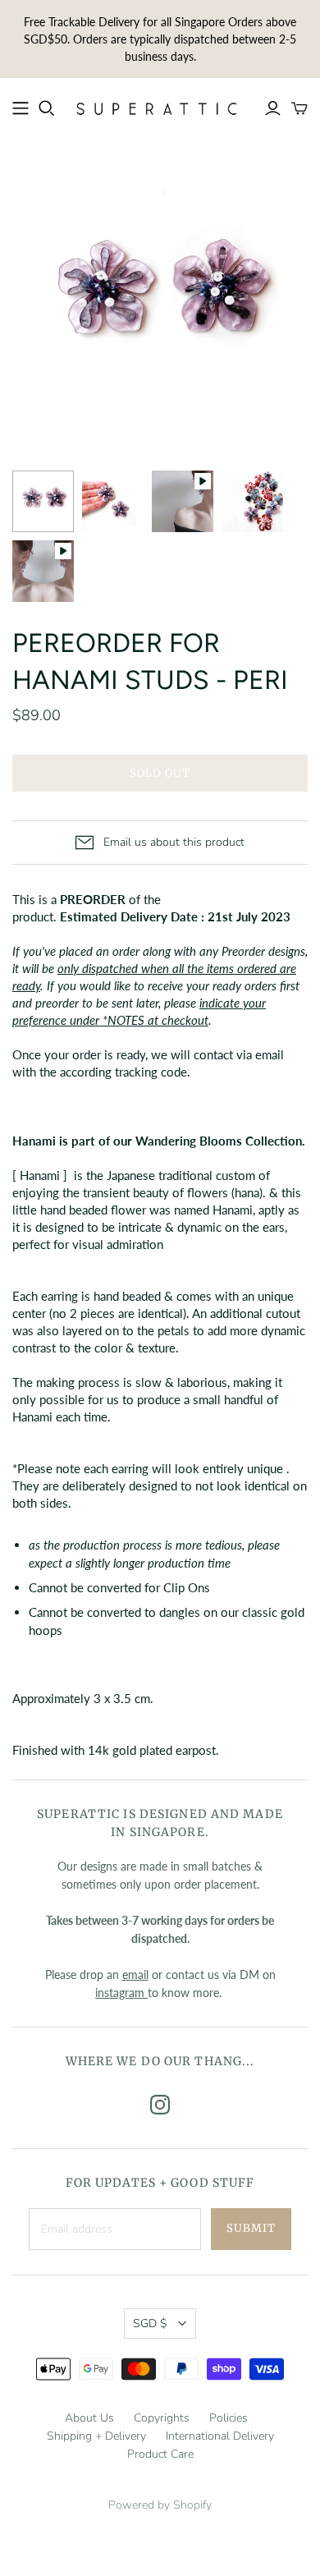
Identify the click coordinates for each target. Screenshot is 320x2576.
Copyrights (162, 2418)
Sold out (160, 773)
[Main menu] (21, 108)
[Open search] (47, 108)
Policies (229, 2418)
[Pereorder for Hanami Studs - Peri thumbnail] (43, 501)
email (135, 1974)
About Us (89, 2418)
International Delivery (220, 2436)
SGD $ (150, 2323)
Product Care (160, 2454)
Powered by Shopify (160, 2505)
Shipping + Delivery (96, 2436)
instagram (121, 1993)
